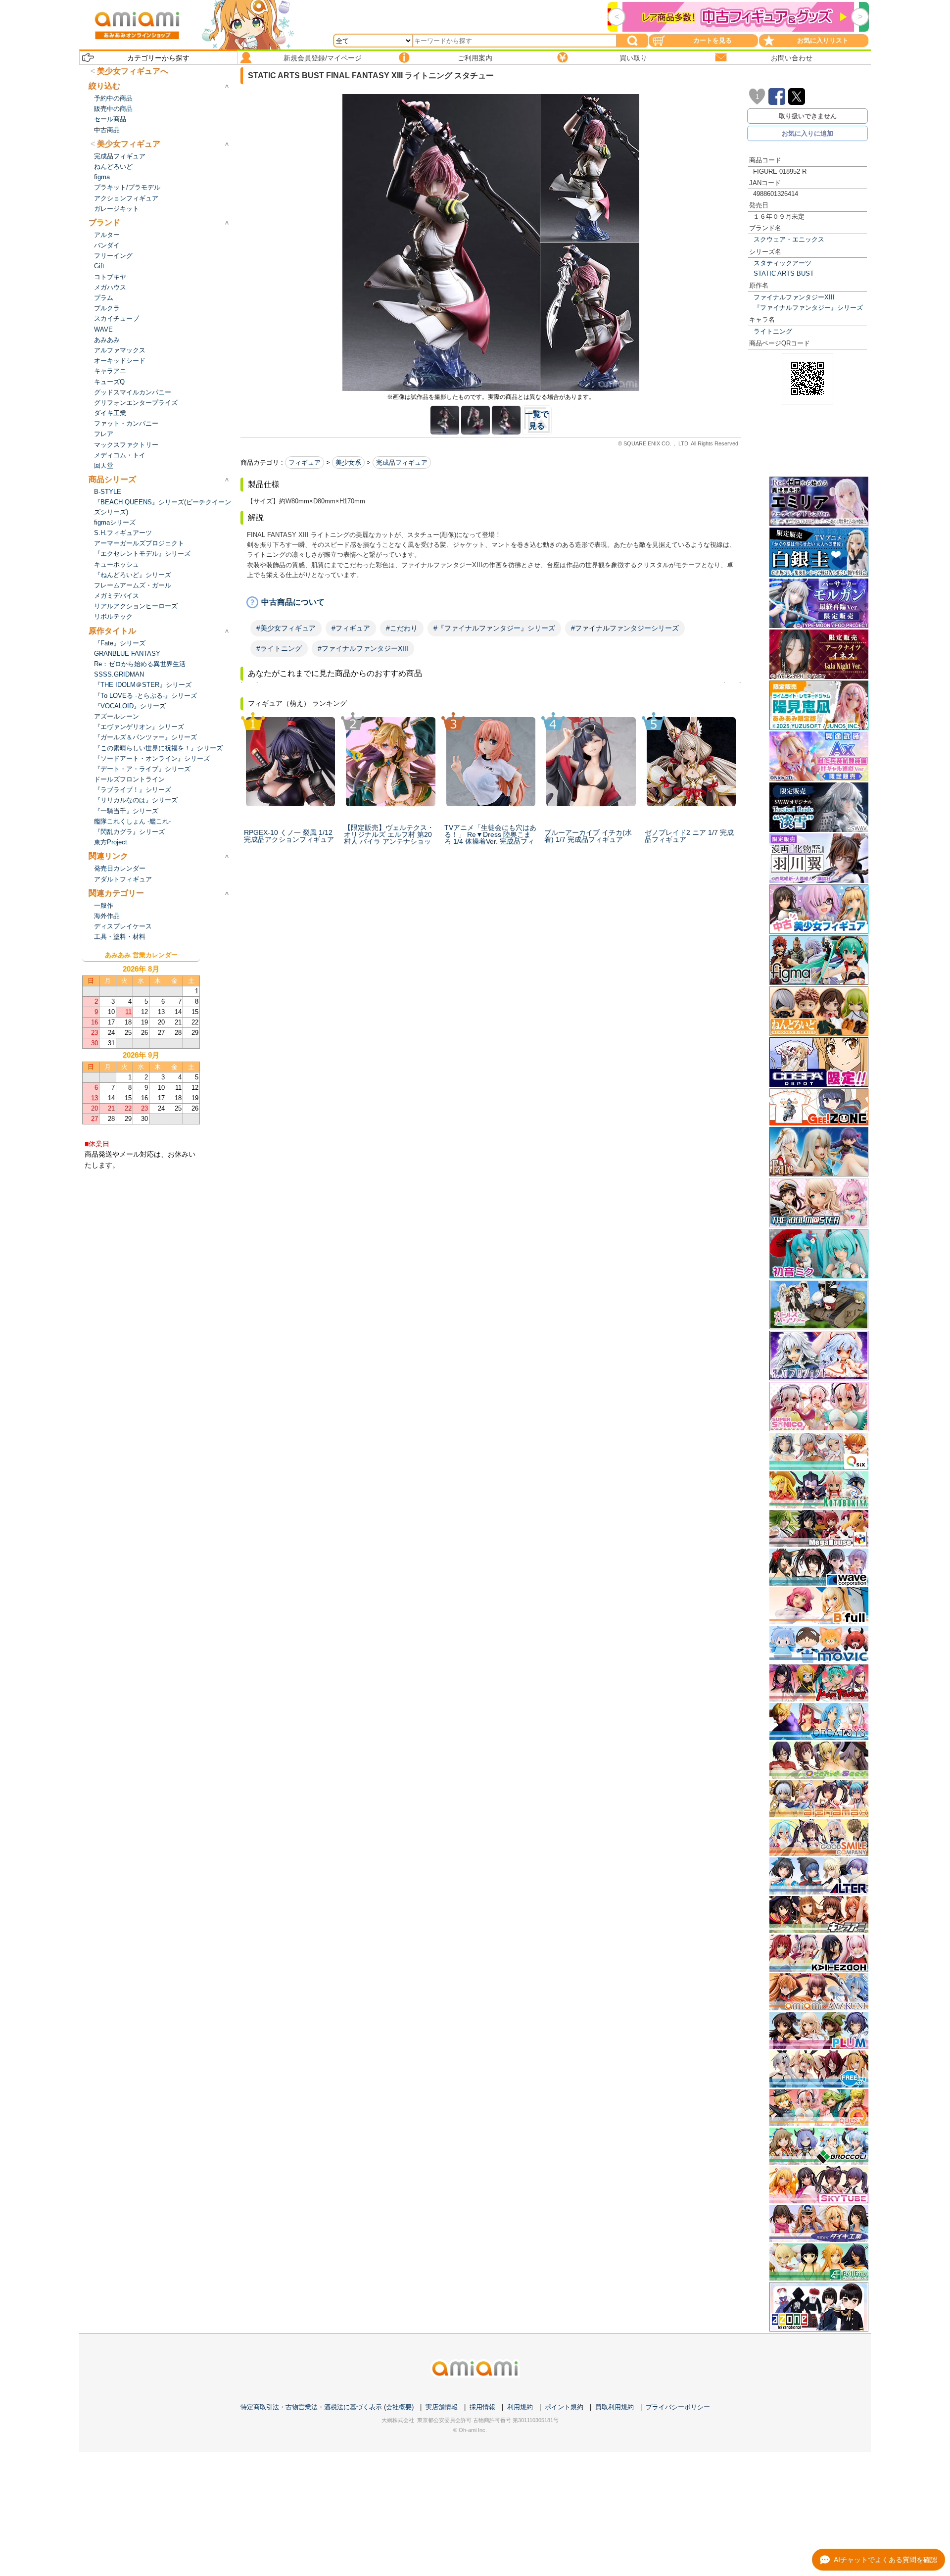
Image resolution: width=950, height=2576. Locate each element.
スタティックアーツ (783, 263)
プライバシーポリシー (678, 2407)
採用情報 (482, 2407)
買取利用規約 (615, 2407)
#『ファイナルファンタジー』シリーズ (494, 628)
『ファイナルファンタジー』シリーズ (808, 308)
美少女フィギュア (129, 144)
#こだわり (402, 628)
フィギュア (305, 462)
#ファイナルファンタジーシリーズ (625, 628)
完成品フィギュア (402, 462)
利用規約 (520, 2407)
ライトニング (773, 331)
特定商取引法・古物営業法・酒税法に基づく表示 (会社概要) (327, 2407)
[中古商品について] (491, 602)
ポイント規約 (564, 2407)
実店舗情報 (442, 2407)
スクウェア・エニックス (789, 239)
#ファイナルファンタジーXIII (363, 648)
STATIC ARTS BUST (784, 273)
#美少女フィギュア (286, 628)
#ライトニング (279, 648)
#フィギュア (351, 628)
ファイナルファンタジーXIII (794, 297)
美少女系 (348, 462)
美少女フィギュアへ (133, 71)
